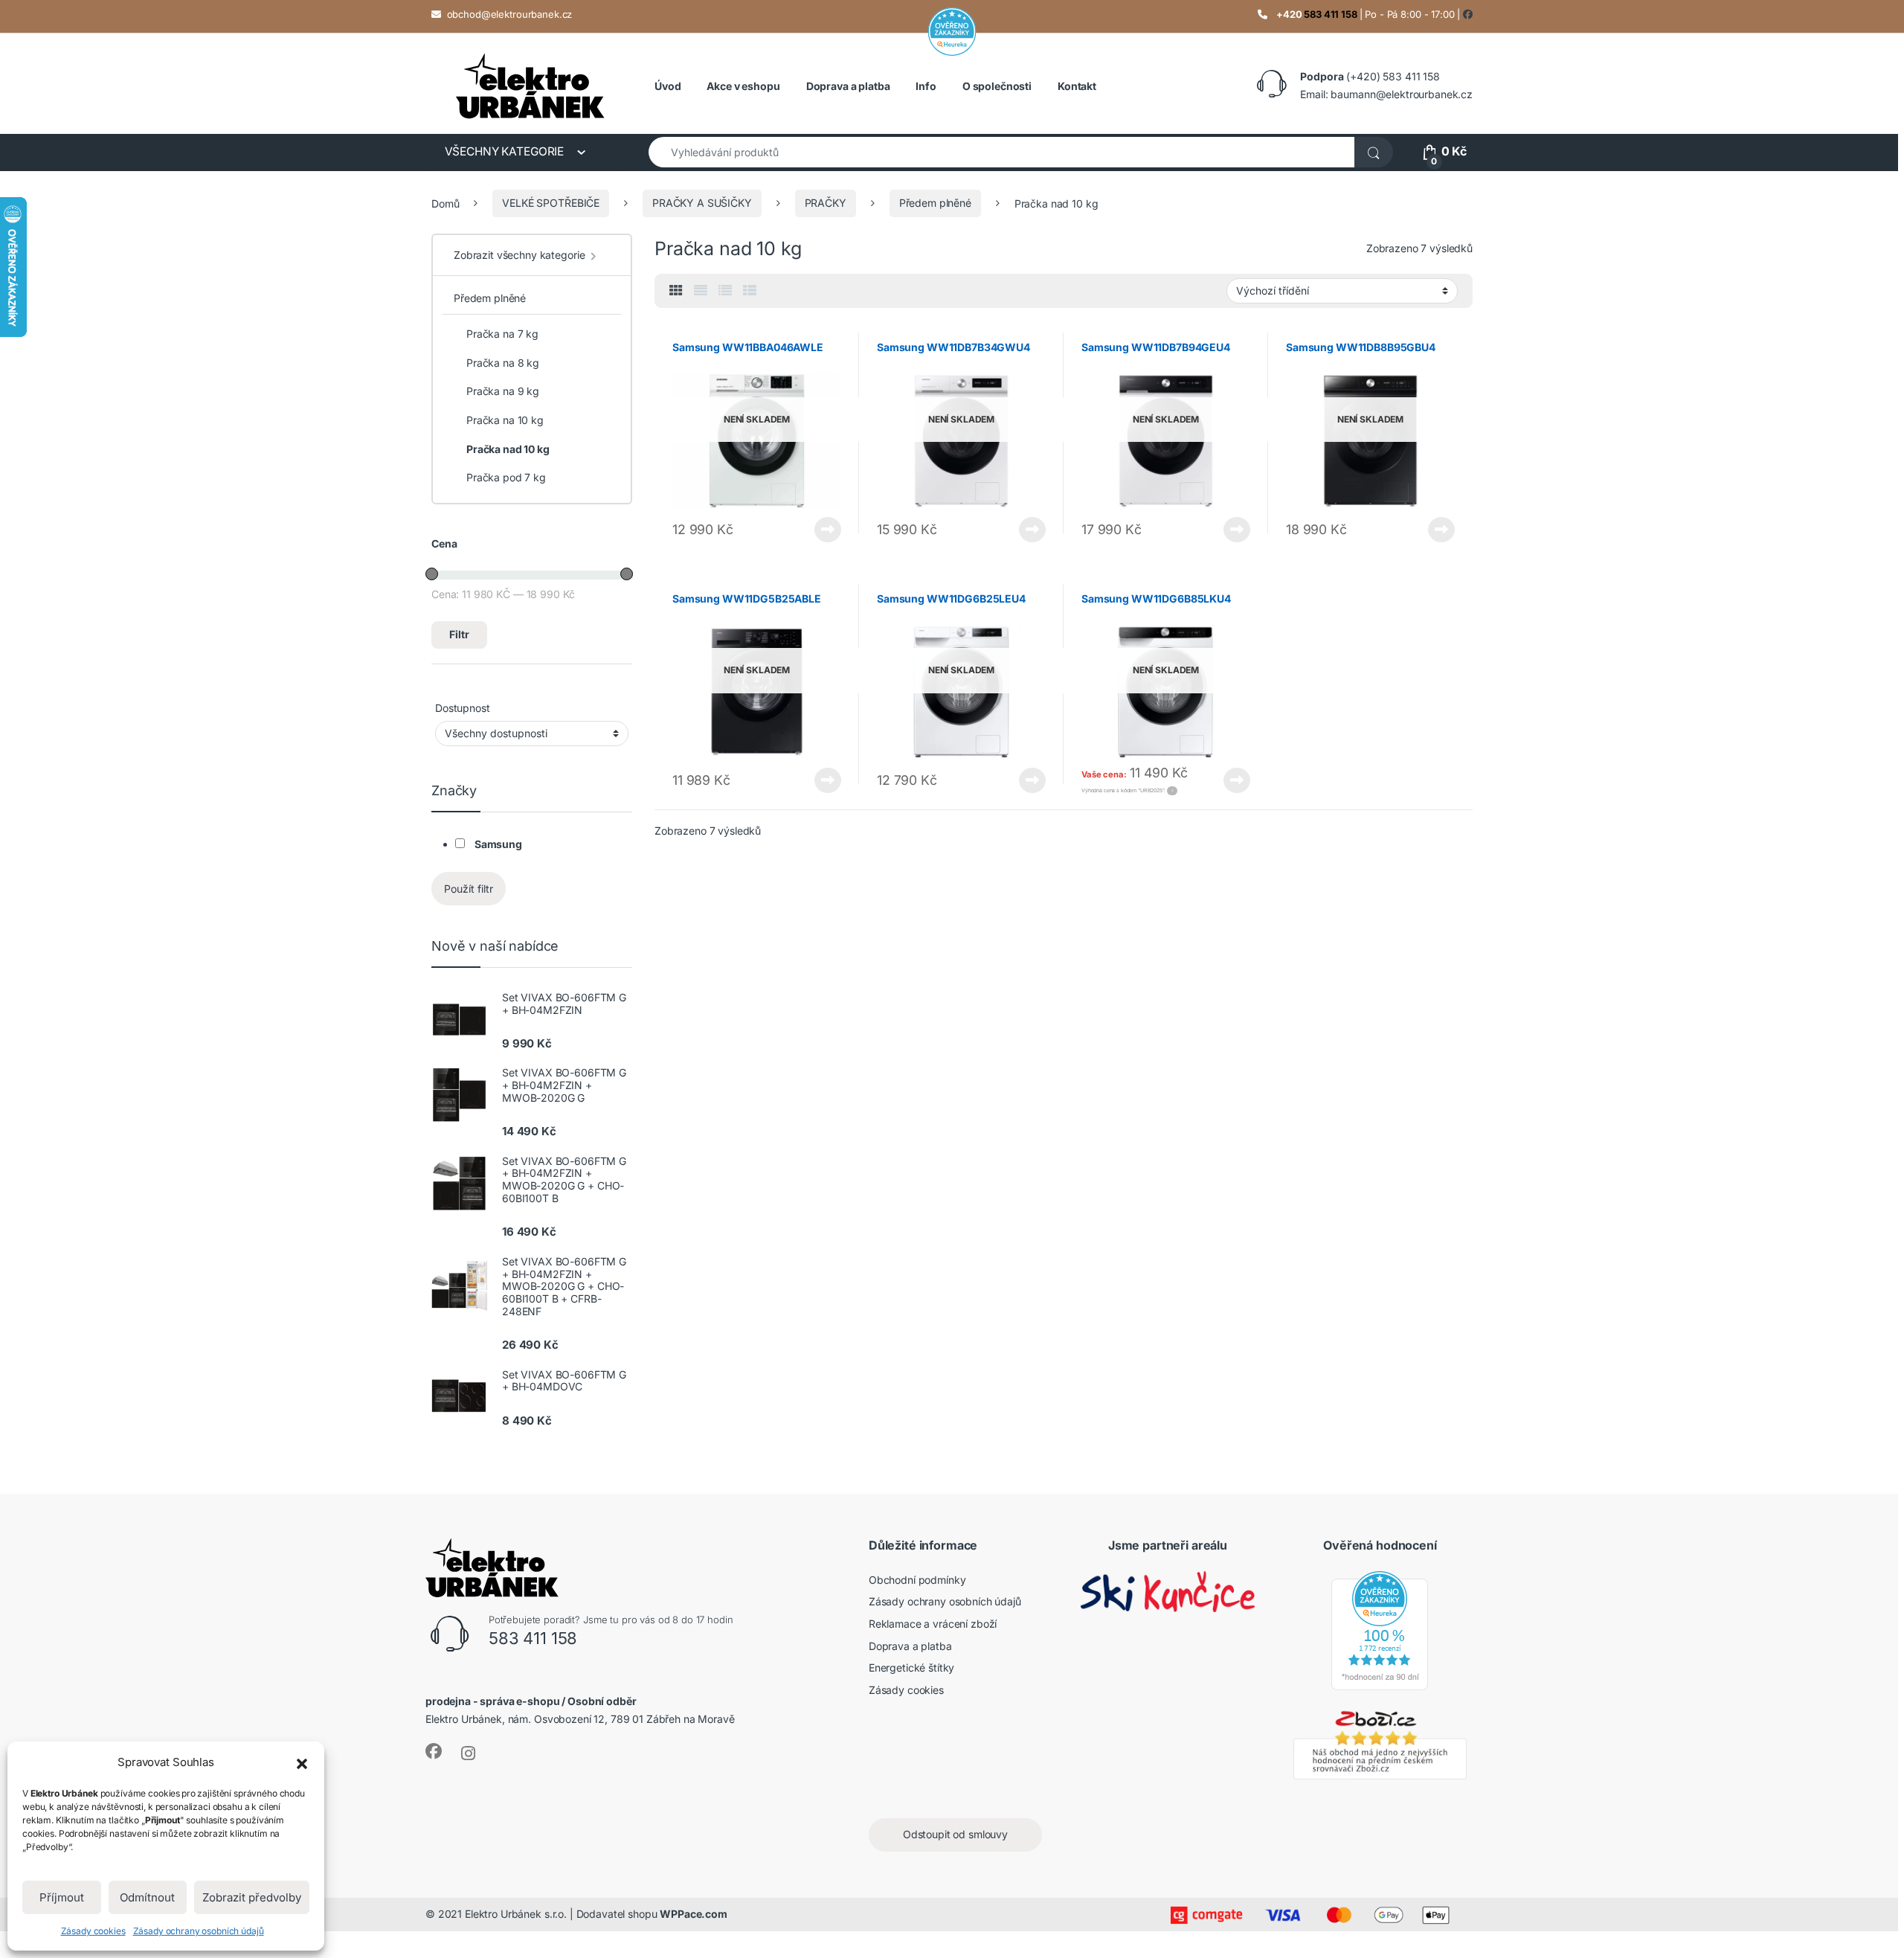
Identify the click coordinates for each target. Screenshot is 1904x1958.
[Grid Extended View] (701, 291)
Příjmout (62, 1897)
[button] (302, 1762)
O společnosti (997, 86)
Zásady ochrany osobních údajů (199, 1931)
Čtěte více (828, 530)
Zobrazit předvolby (252, 1897)
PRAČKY (826, 203)
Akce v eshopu (743, 86)
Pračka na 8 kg (503, 363)
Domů (445, 203)
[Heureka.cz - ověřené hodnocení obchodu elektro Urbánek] (1380, 1630)
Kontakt (1077, 86)
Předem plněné (935, 203)
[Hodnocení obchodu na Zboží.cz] (1380, 1743)
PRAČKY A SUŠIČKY (702, 203)
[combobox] (1002, 152)
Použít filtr (469, 889)
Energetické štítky (911, 1667)
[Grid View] (676, 291)
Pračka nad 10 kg (508, 449)
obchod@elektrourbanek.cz (510, 14)
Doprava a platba (848, 86)
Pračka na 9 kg (503, 391)
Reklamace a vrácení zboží (933, 1624)
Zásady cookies (93, 1931)
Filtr (459, 634)
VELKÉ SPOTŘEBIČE (551, 203)
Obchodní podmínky (917, 1580)
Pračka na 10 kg (505, 420)
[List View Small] (750, 291)
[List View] (725, 291)
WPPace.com (694, 1914)
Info (926, 86)
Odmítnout (147, 1897)
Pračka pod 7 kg (506, 477)
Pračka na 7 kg (502, 334)
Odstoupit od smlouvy (955, 1834)
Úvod (668, 86)
